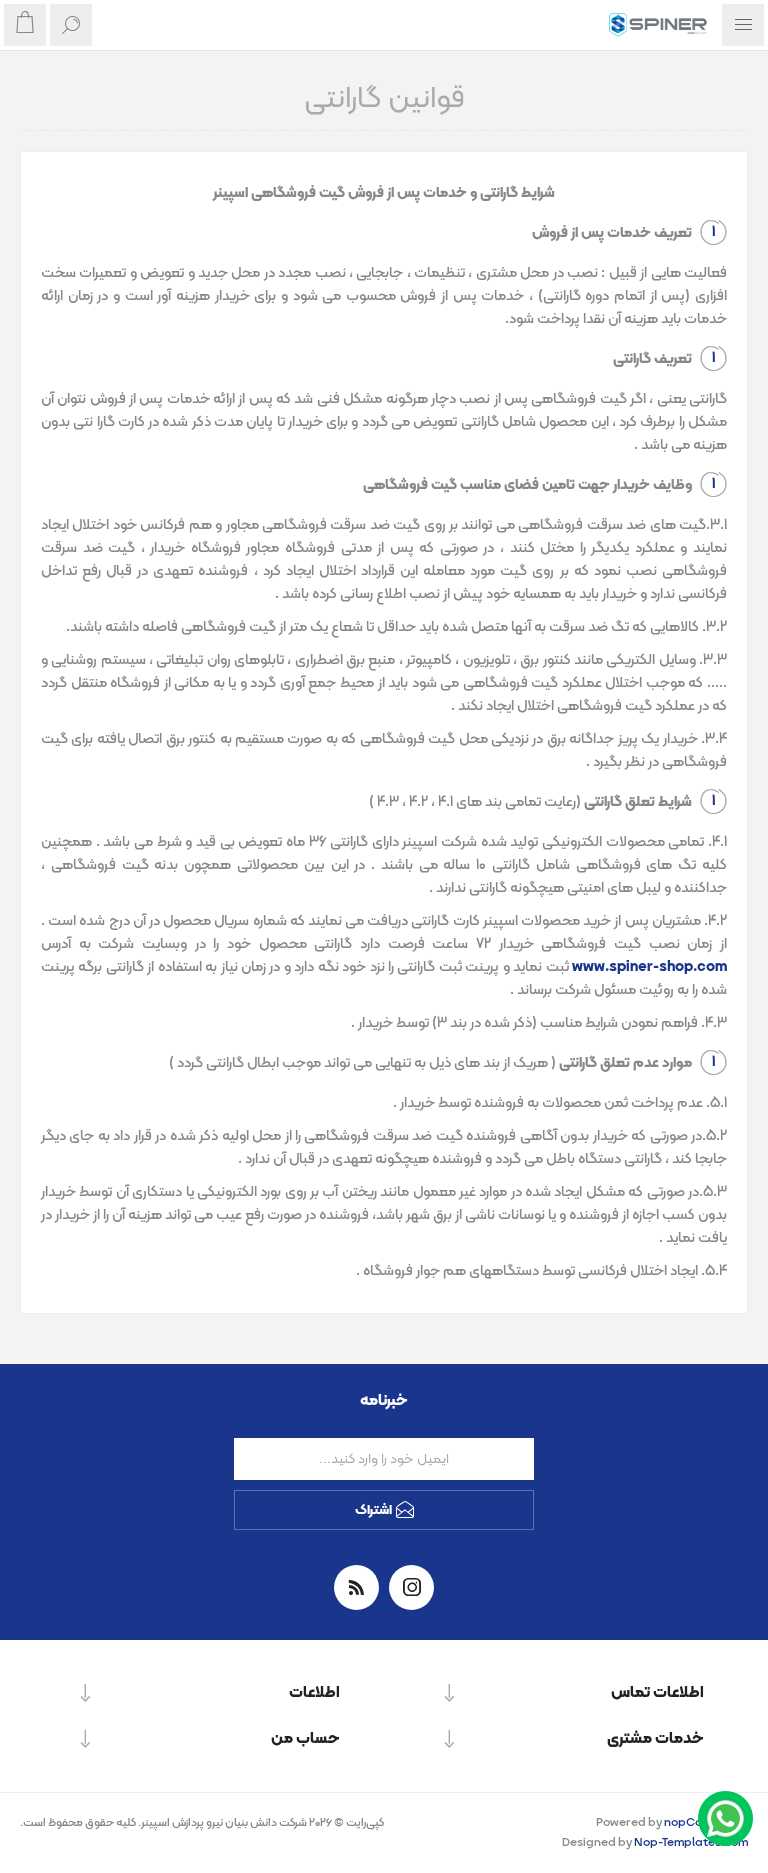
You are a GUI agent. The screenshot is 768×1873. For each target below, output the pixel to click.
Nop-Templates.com (691, 1843)
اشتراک (373, 1510)
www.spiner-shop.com (649, 967)
